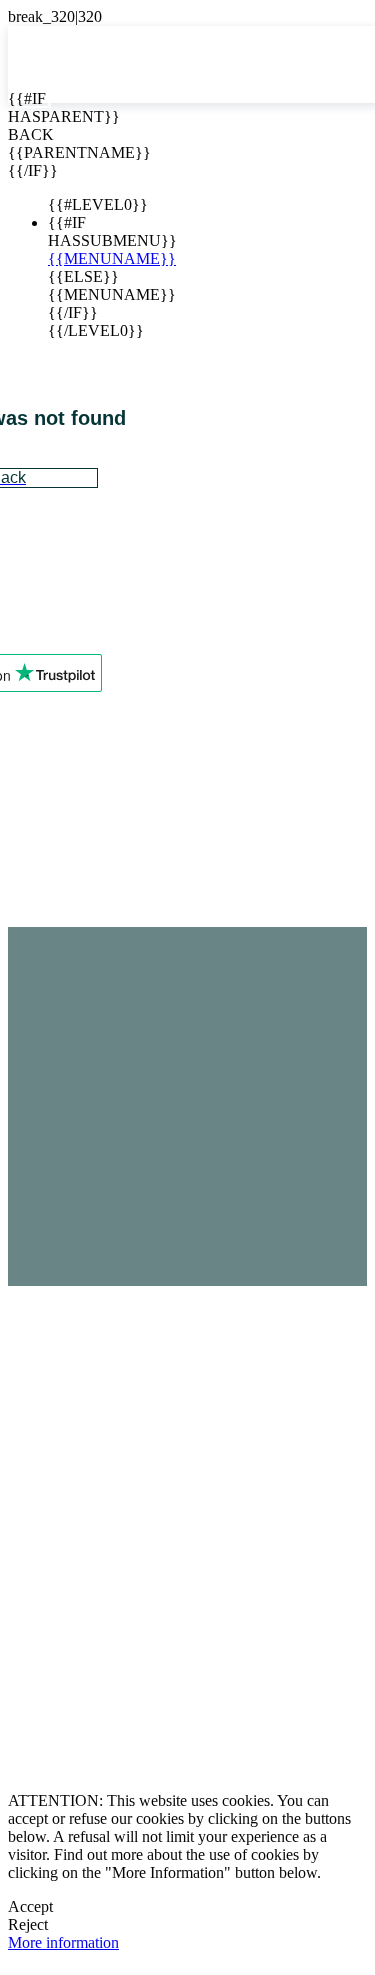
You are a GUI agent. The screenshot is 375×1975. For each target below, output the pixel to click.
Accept (30, 1906)
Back (23, 134)
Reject (28, 1924)
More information (63, 1942)
